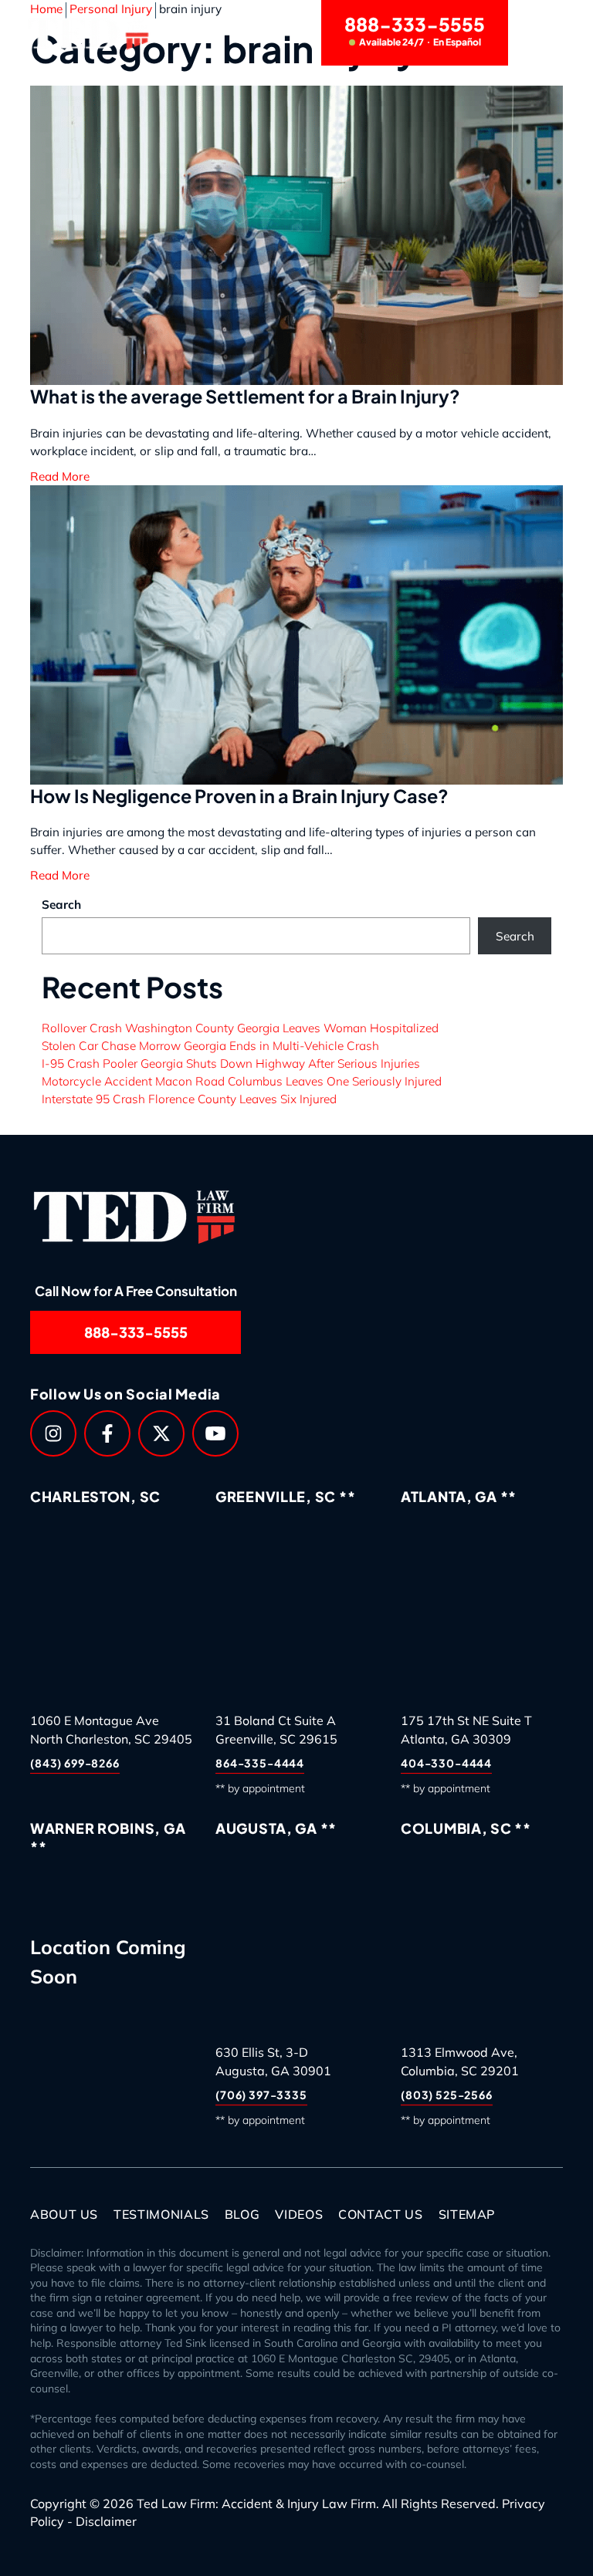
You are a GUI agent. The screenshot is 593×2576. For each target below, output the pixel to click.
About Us (64, 2214)
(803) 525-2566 (447, 2095)
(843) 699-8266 (75, 1763)
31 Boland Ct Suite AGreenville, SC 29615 (276, 1730)
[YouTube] (215, 1433)
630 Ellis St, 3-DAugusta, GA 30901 (273, 2061)
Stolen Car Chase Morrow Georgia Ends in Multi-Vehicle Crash (210, 1046)
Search (61, 905)
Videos (299, 2214)
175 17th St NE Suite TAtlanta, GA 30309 (466, 1730)
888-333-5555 (415, 30)
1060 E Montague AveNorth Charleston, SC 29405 (111, 1730)
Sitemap (467, 2214)
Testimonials (161, 2214)
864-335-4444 (260, 1763)
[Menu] (545, 33)
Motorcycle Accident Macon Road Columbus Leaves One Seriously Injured (242, 1081)
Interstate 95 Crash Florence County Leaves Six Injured (189, 1099)
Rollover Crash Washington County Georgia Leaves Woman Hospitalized (240, 1028)
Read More (60, 875)
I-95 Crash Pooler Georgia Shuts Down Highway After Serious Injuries (231, 1063)
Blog (242, 2214)
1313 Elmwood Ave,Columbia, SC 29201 (460, 2061)
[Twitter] (161, 1433)
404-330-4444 (446, 1763)
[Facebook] (107, 1433)
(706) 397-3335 (261, 2095)
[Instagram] (53, 1433)
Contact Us (380, 2214)
